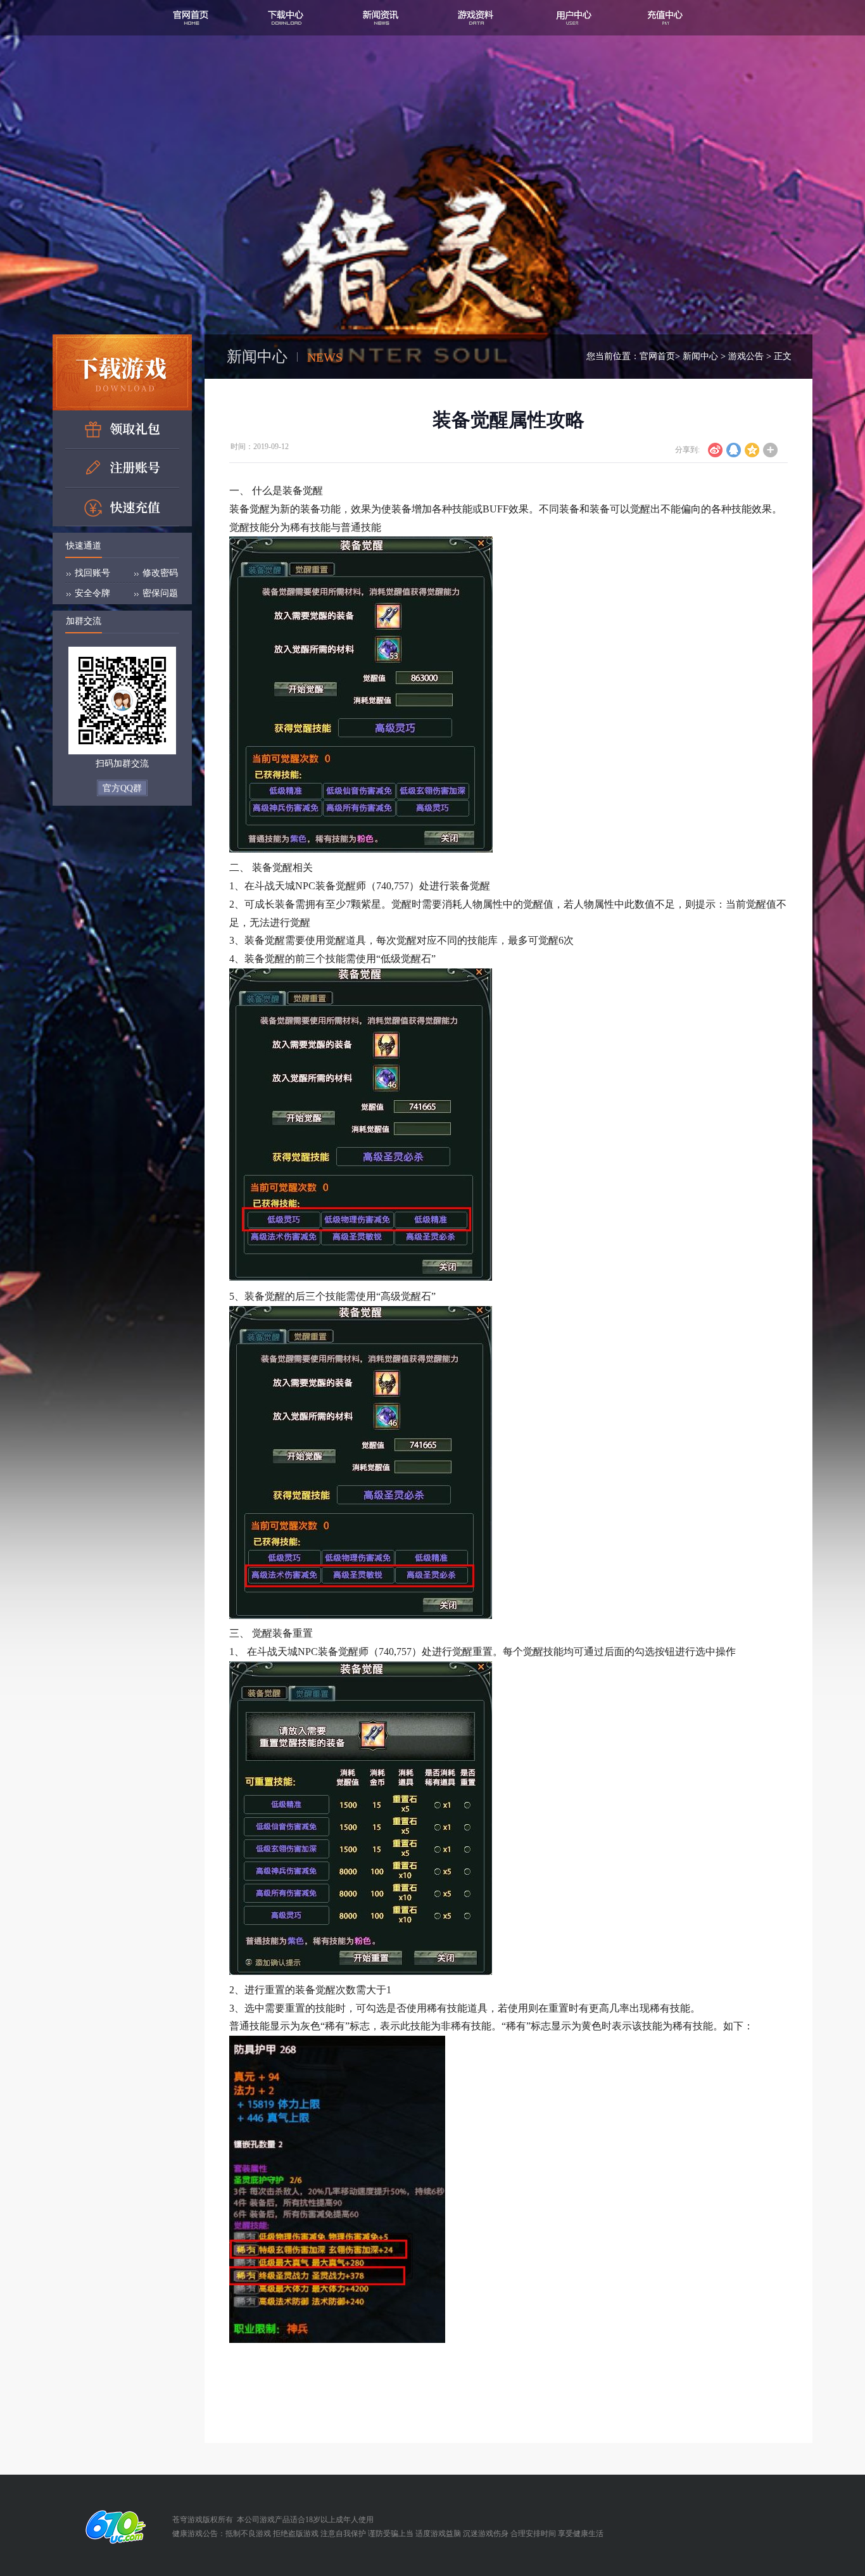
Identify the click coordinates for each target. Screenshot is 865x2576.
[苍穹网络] (112, 2527)
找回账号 (92, 573)
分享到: (687, 450)
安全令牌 (92, 593)
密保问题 (160, 593)
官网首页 (657, 356)
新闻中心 (700, 356)
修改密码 (160, 573)
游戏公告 (746, 356)
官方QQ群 (122, 788)
